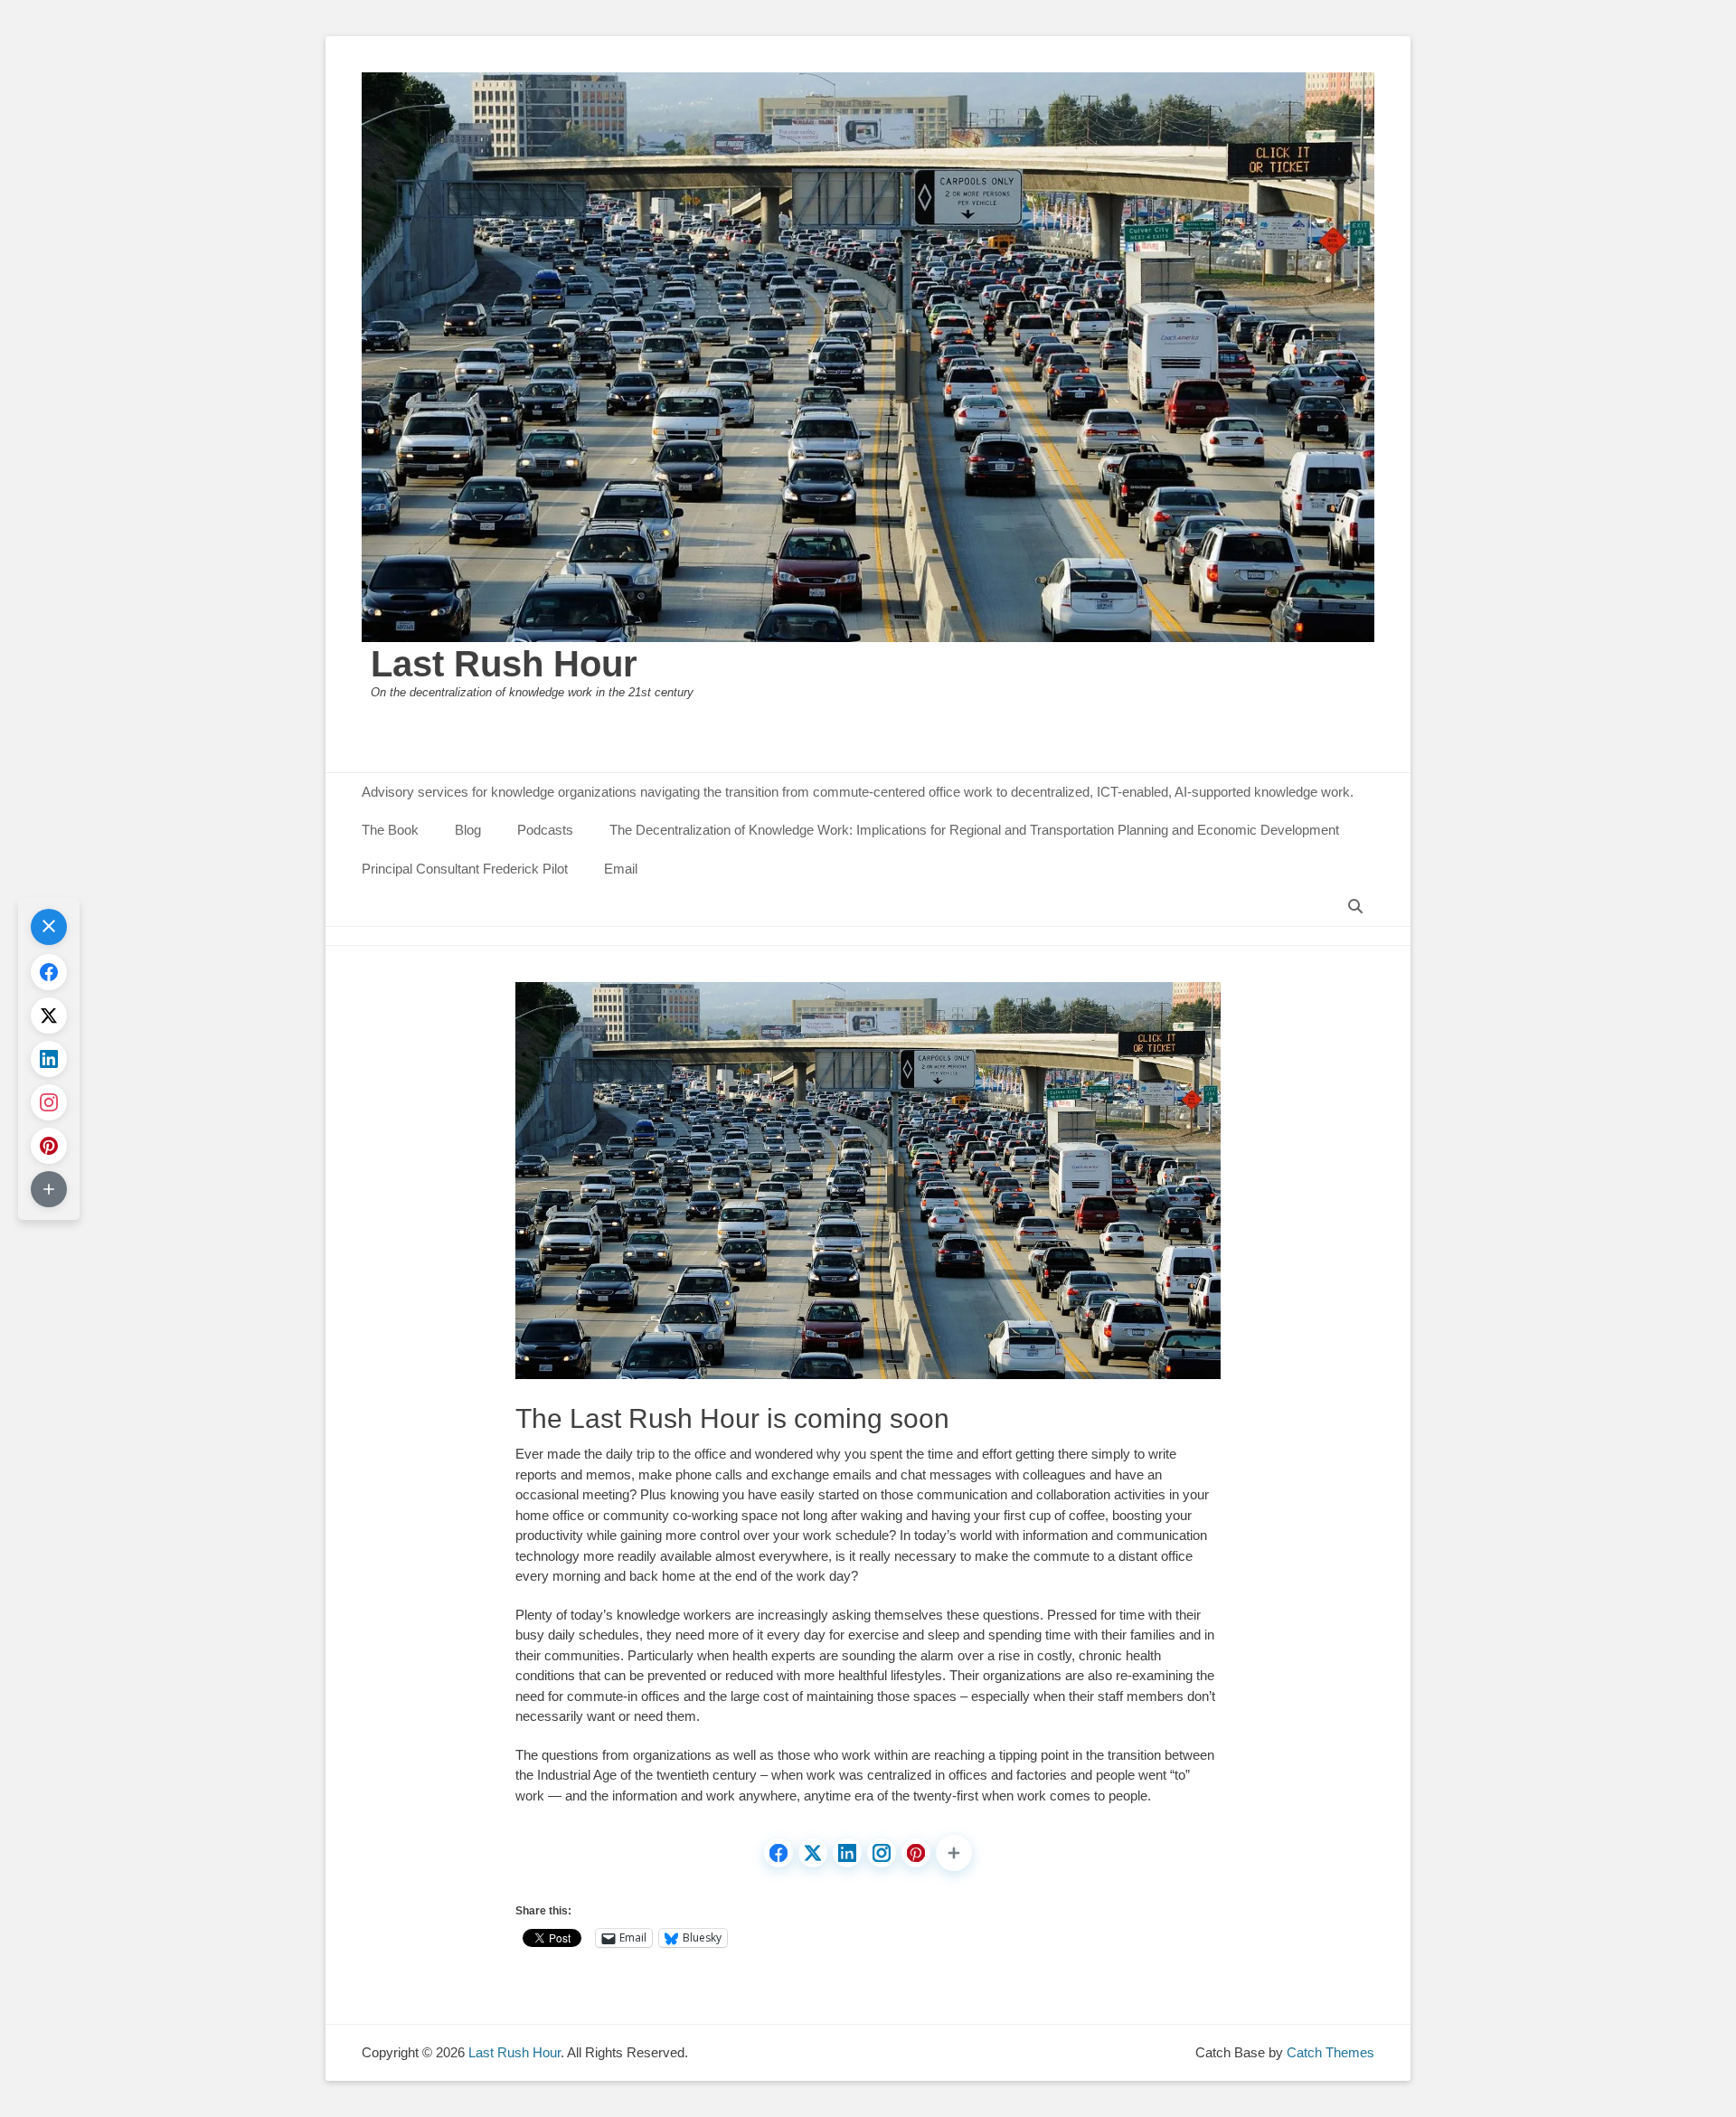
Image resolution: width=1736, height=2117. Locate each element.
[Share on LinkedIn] (847, 1853)
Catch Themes (1330, 2052)
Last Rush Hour (504, 664)
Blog (468, 830)
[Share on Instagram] (882, 1853)
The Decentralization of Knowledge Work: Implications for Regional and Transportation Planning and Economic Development (974, 830)
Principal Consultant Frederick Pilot (465, 869)
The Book (390, 830)
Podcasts (545, 830)
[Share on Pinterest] (916, 1853)
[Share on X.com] (813, 1853)
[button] (954, 1853)
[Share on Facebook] (778, 1853)
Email (621, 869)
